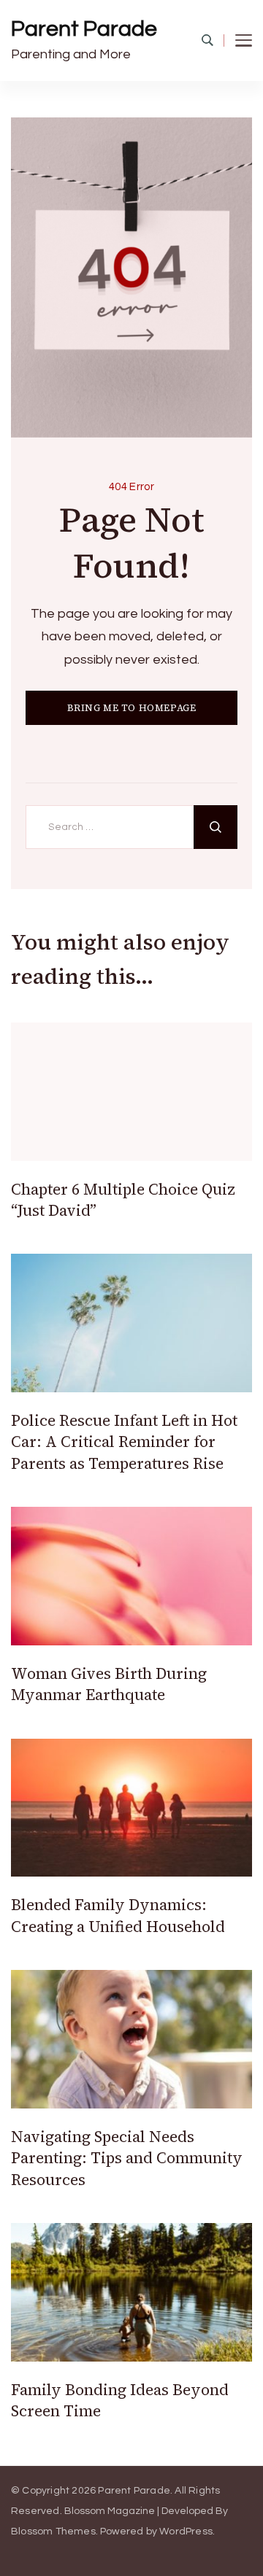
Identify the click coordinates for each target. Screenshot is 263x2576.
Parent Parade (84, 29)
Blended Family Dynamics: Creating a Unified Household (118, 1915)
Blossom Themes (53, 2532)
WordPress (186, 2532)
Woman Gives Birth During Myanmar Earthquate (109, 1684)
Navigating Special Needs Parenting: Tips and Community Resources (127, 2158)
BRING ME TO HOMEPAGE (132, 708)
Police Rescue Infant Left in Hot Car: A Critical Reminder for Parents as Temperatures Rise (124, 1442)
